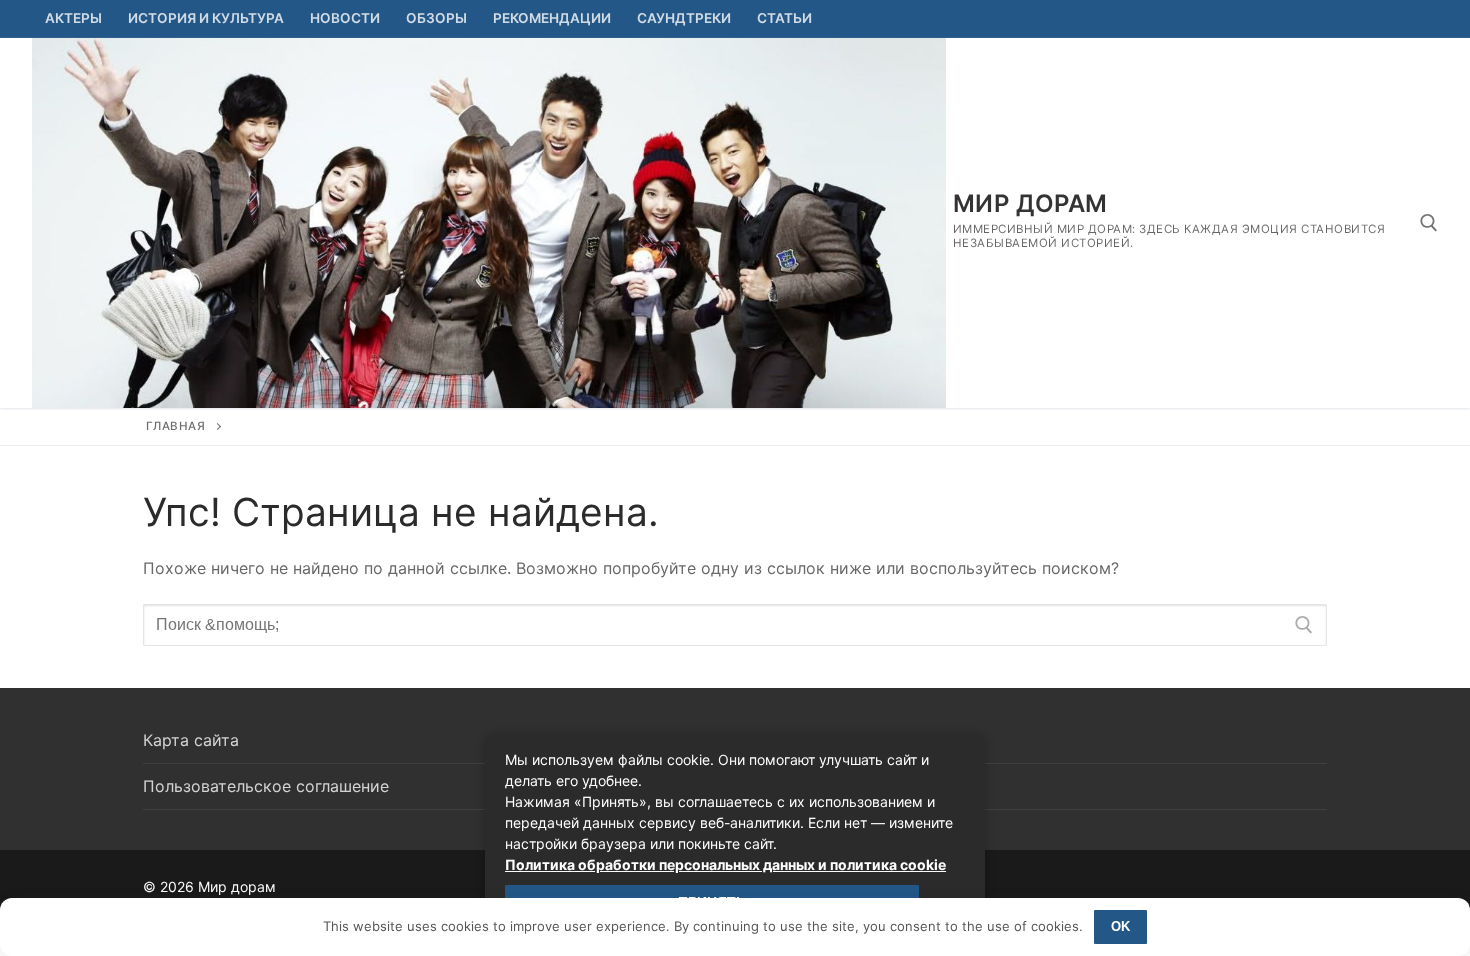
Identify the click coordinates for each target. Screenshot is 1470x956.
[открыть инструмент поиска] (1429, 223)
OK (1120, 926)
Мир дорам (1030, 203)
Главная (176, 426)
